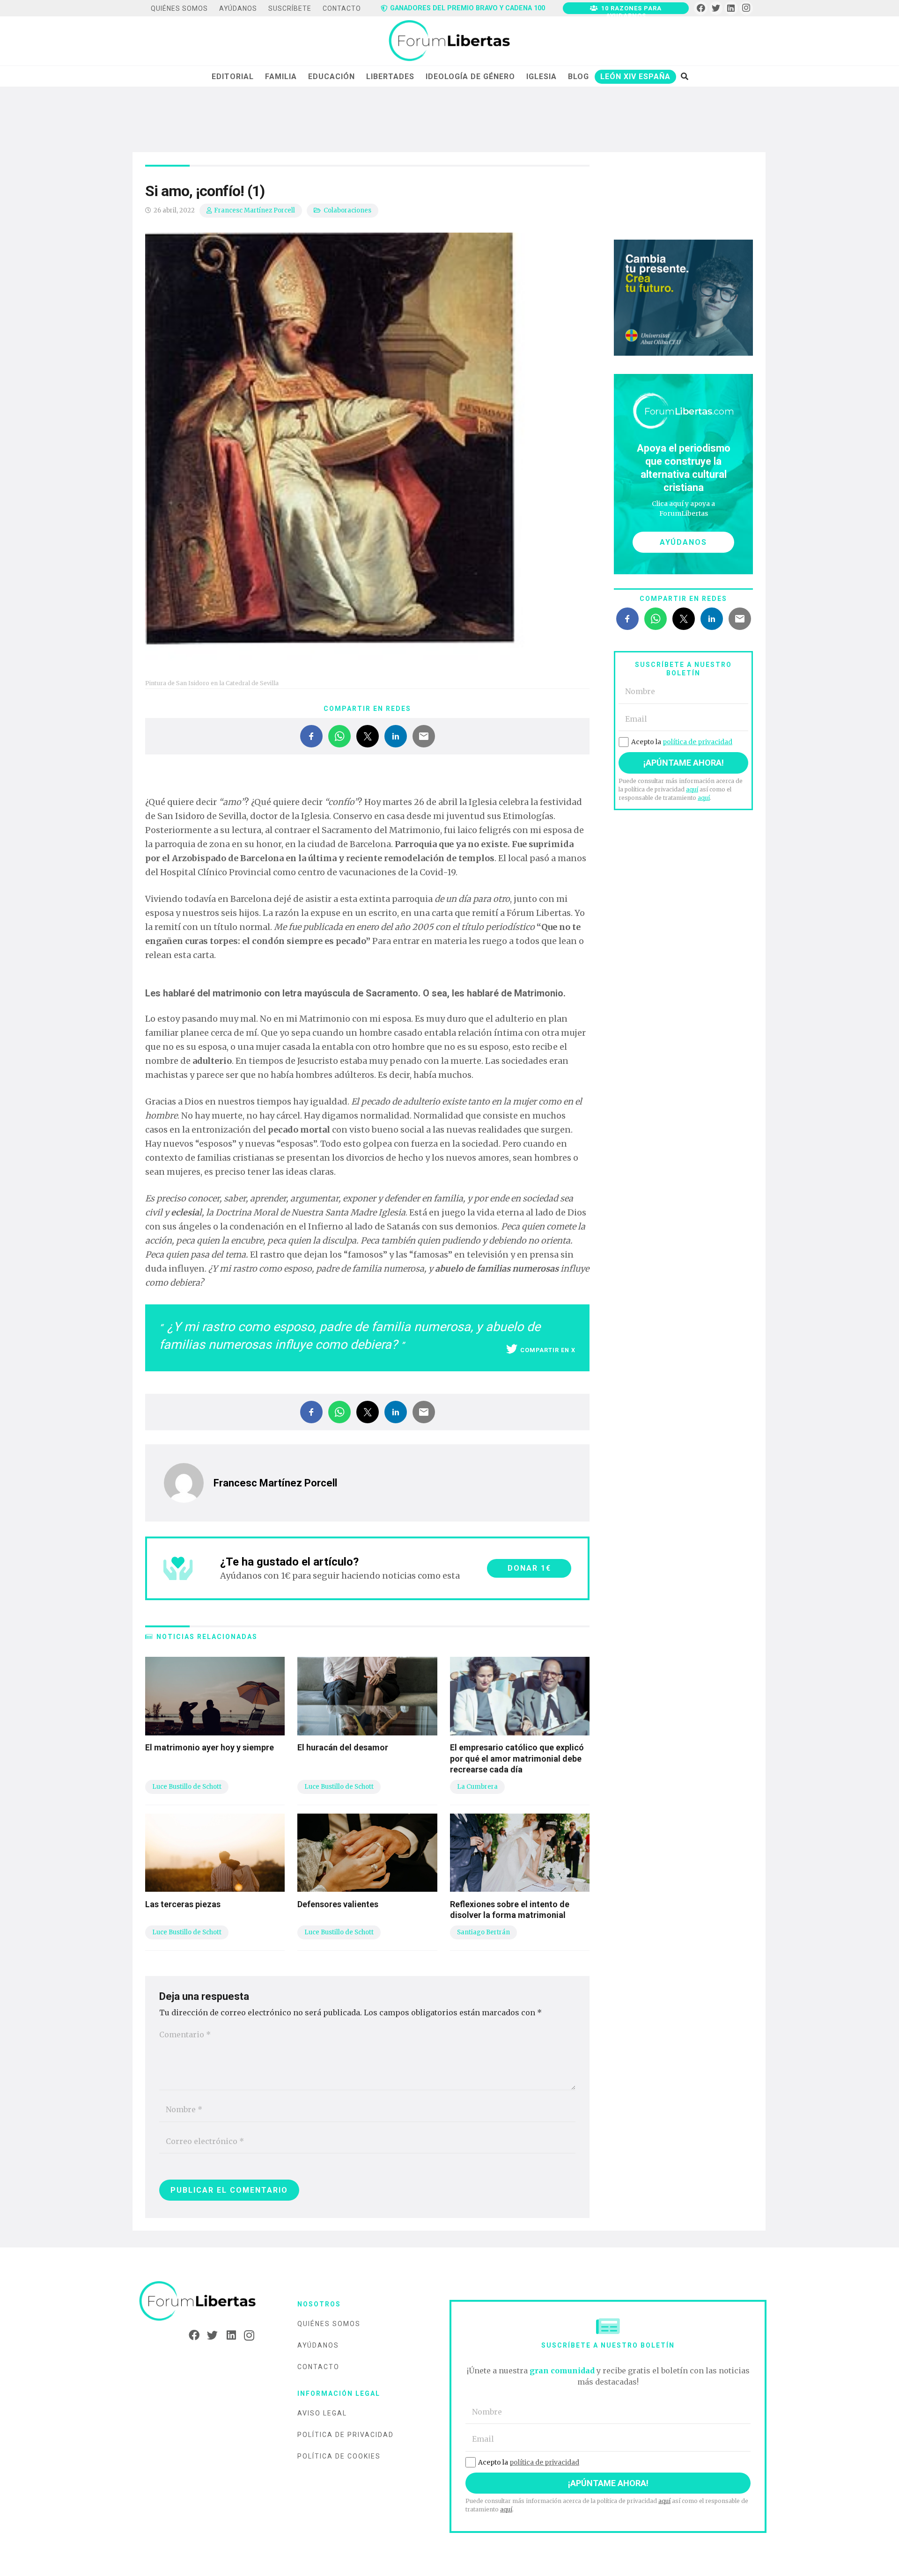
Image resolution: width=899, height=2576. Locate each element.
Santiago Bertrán (483, 1932)
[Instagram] (746, 8)
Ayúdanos (318, 2345)
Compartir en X (548, 1350)
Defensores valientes (338, 1904)
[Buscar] (684, 76)
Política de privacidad (346, 2435)
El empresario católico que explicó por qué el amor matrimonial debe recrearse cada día (517, 1758)
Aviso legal (322, 2413)
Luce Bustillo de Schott (187, 1787)
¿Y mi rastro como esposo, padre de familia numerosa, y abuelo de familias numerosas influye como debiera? (350, 1336)
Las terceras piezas (183, 1904)
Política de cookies (339, 2456)
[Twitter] (716, 8)
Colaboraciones (347, 210)
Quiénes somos (329, 2324)
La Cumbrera (477, 1787)
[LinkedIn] (731, 8)
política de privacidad (697, 742)
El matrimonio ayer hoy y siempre (210, 1747)
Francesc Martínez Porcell (254, 210)
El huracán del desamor (343, 1747)
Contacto (318, 2367)
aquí (692, 789)
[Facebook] (701, 8)
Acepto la (682, 742)
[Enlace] (449, 41)
